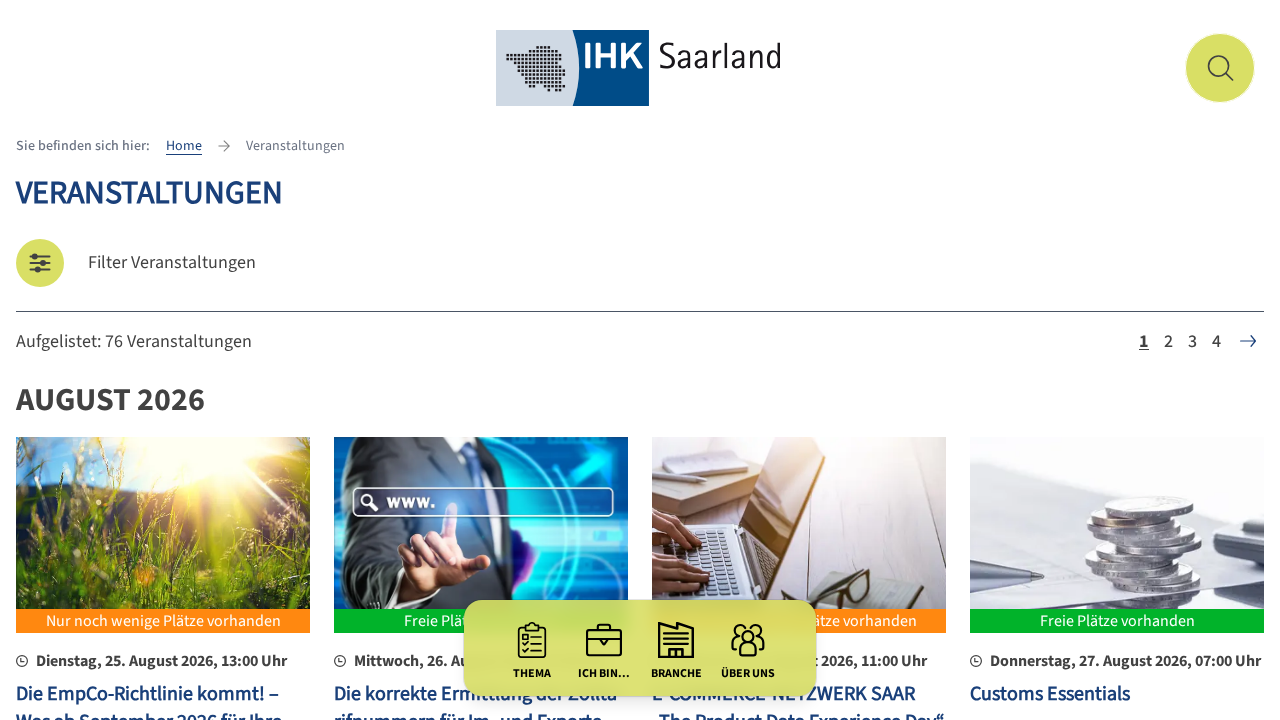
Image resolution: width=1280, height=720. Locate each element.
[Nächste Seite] (1248, 341)
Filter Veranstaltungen (172, 262)
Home (184, 146)
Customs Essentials (1050, 694)
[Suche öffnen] (1220, 68)
